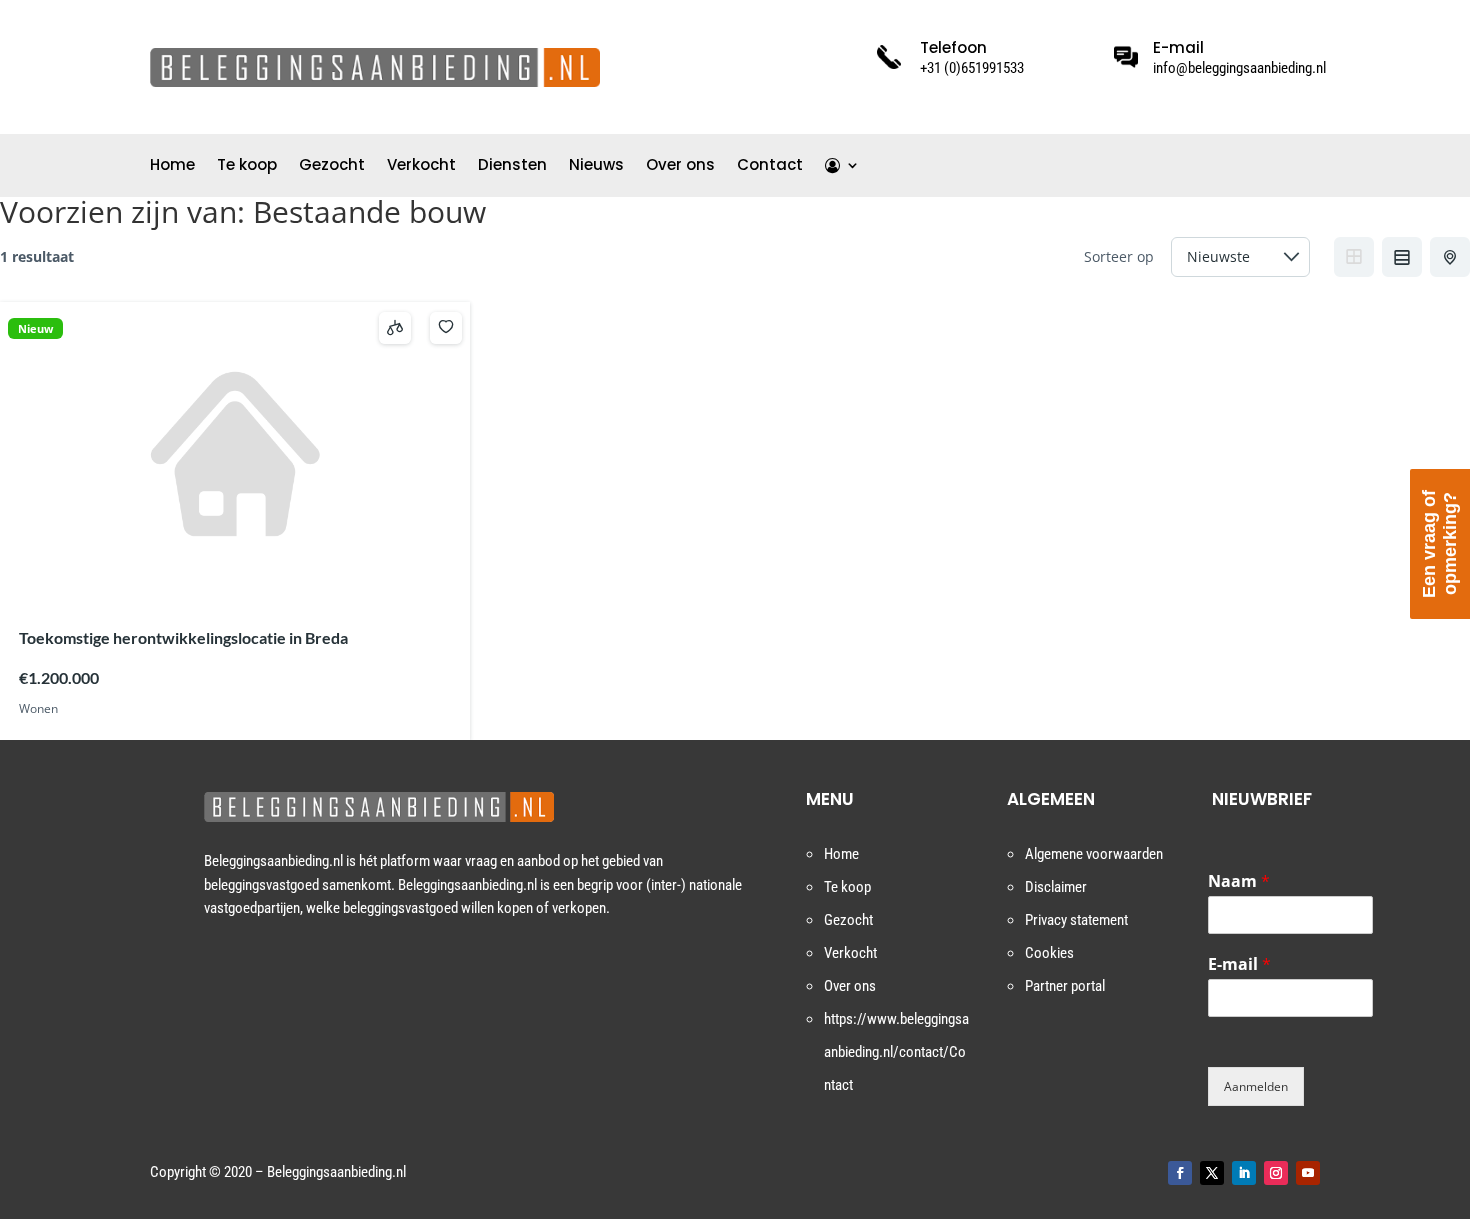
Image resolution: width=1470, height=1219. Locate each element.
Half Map (1450, 257)
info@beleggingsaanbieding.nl (1239, 68)
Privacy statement (1076, 920)
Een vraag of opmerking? (1439, 544)
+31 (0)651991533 (972, 68)
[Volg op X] (1212, 1173)
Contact (770, 166)
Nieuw (35, 328)
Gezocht (332, 166)
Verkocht (421, 166)
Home (172, 166)
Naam (1239, 881)
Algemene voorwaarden (1094, 854)
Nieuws (596, 166)
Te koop (247, 166)
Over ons (680, 166)
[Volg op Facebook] (1180, 1173)
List (1402, 257)
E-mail (1239, 964)
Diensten (512, 166)
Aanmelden (1256, 1086)
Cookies (1049, 953)
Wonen (38, 708)
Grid (1354, 257)
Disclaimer (1056, 887)
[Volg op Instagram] (1276, 1173)
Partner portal (1065, 986)
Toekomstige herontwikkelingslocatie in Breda (183, 637)
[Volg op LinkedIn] (1244, 1173)
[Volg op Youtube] (1308, 1173)
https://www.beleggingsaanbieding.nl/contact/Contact (896, 1052)
